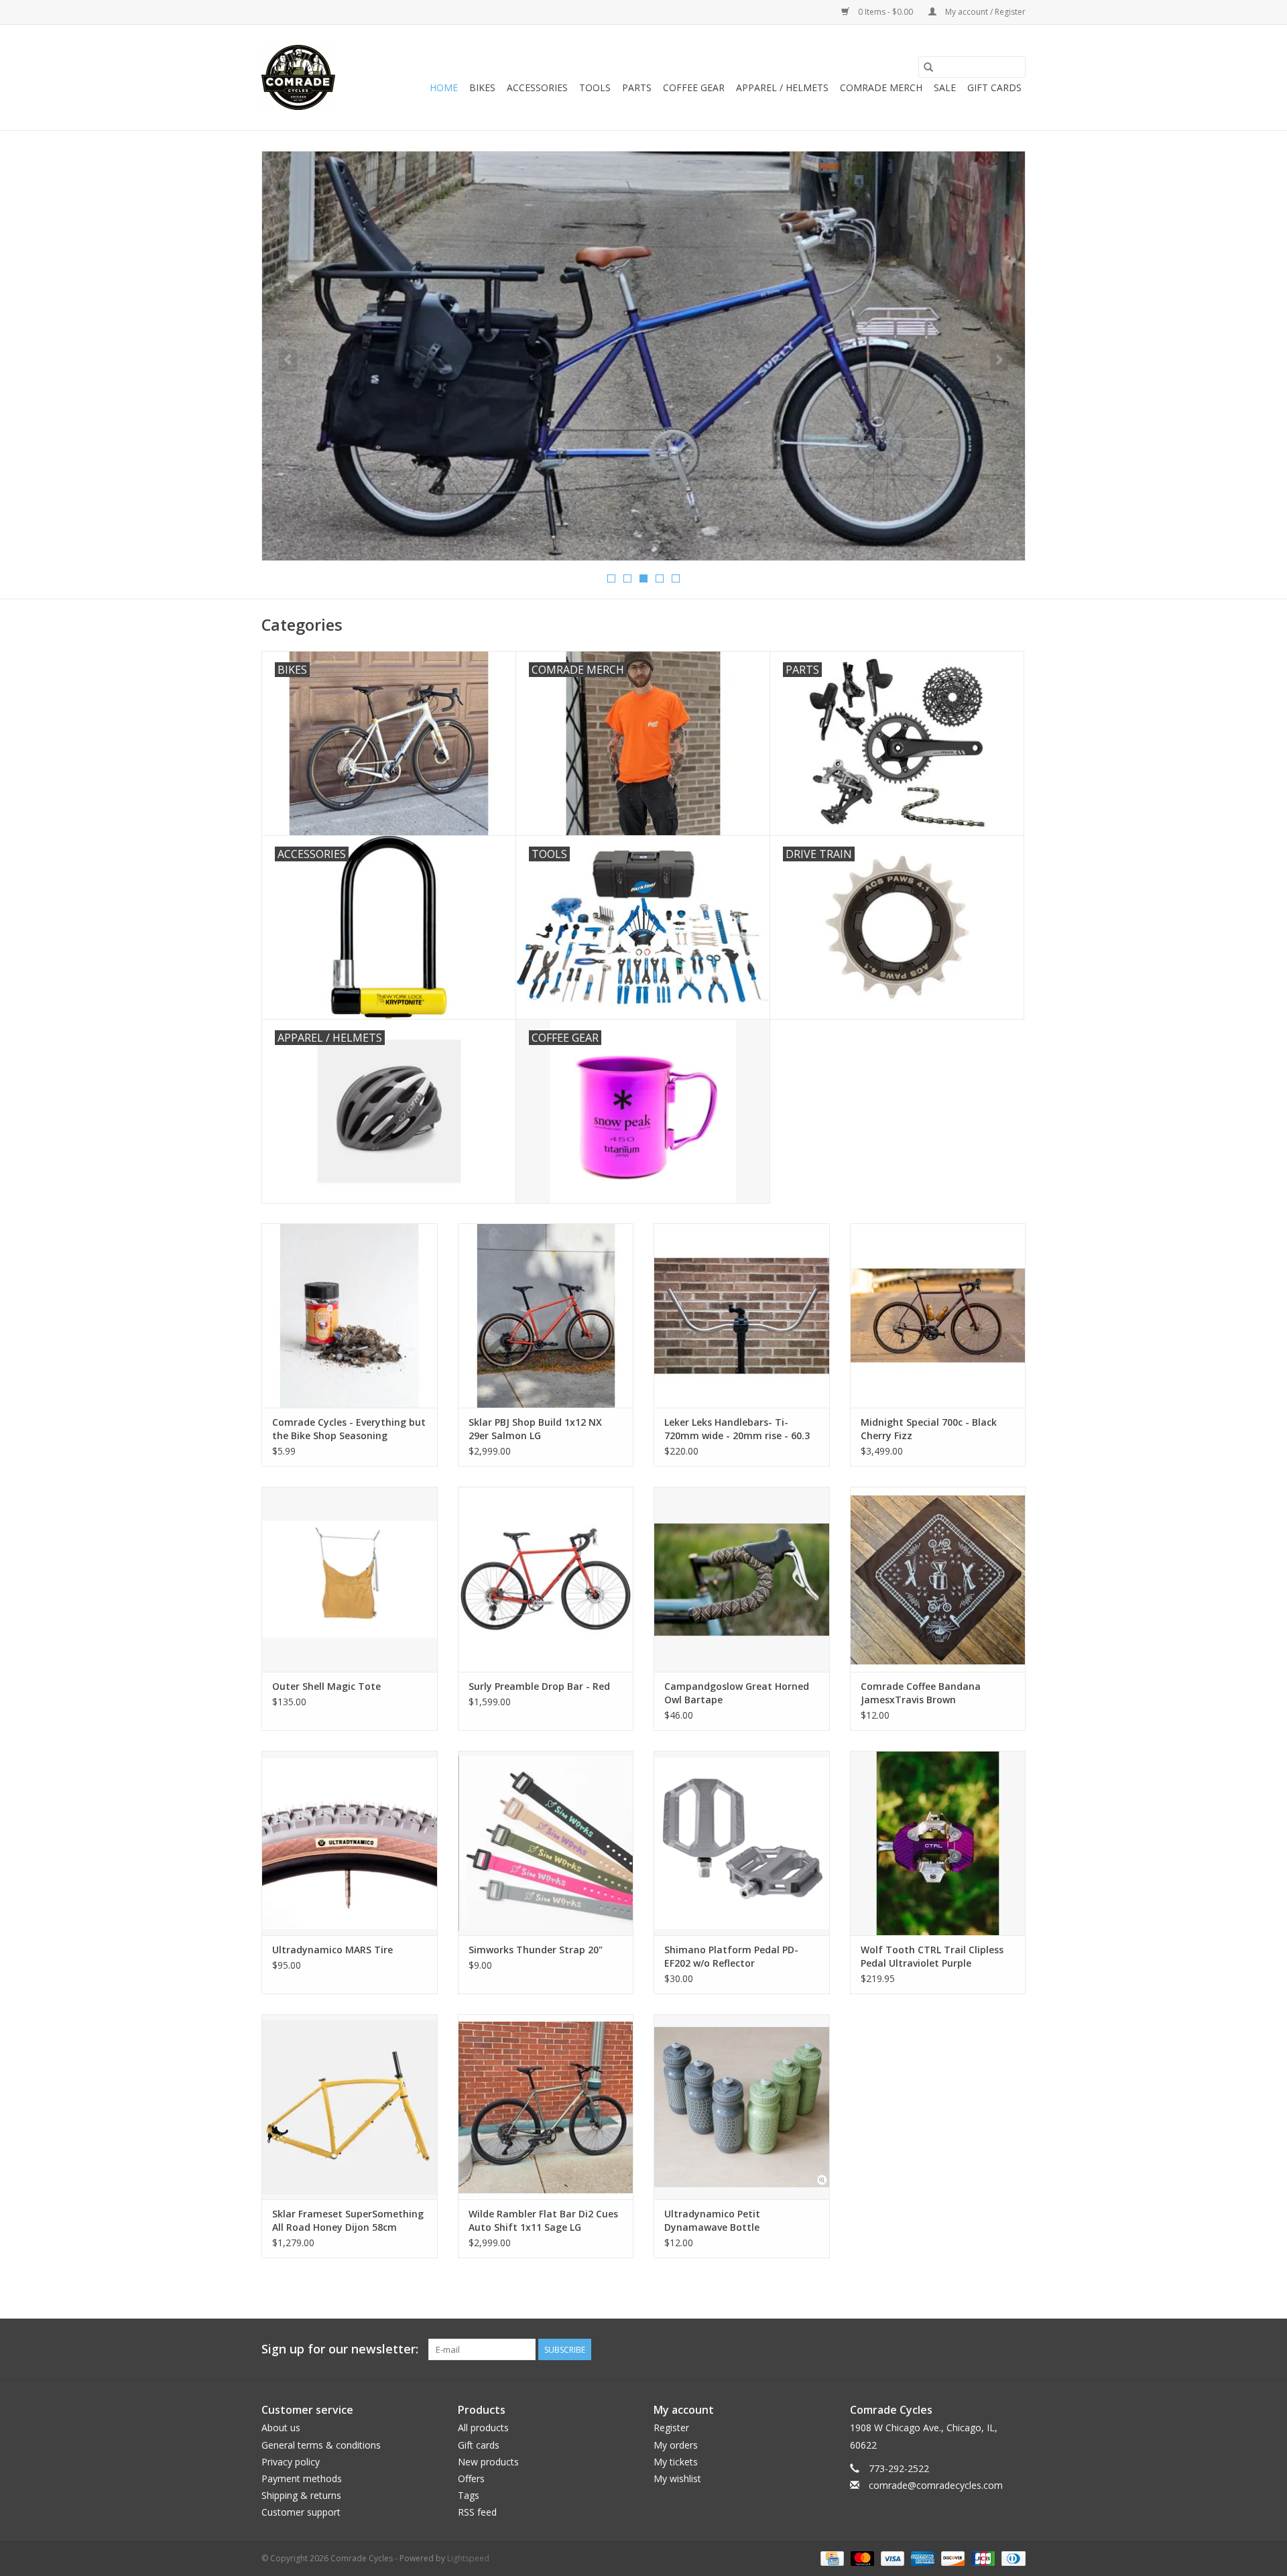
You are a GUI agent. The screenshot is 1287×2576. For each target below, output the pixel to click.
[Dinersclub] (1011, 2558)
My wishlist (677, 2478)
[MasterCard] (861, 2558)
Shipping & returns (301, 2495)
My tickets (676, 2462)
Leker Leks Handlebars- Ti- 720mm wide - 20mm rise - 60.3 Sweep (737, 1429)
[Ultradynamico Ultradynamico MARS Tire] (350, 1843)
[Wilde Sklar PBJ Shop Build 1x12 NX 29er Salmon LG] (546, 1315)
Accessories (537, 87)
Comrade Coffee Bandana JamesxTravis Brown (921, 1693)
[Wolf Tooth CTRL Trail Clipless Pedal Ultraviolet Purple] (938, 1843)
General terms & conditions (321, 2445)
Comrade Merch (881, 87)
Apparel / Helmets (782, 87)
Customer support (301, 2512)
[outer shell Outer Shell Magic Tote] (350, 1579)
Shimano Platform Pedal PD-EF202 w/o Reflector (731, 1956)
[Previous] (288, 360)
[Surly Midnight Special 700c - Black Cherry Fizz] (938, 1315)
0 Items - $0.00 (885, 12)
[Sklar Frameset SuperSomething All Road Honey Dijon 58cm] (350, 2106)
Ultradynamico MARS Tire (332, 1950)
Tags (469, 2495)
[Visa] (891, 2558)
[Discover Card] (952, 2558)
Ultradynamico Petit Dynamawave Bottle (712, 2220)
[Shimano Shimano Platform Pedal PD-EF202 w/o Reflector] (742, 1843)
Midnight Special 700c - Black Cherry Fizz (929, 1429)
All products (483, 2428)
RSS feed (477, 2512)
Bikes (482, 87)
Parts (637, 87)
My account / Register (984, 12)
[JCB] (982, 2558)
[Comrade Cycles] (298, 77)
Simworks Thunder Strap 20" (536, 1950)
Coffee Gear (694, 87)
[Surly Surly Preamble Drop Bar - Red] (546, 1579)
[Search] (928, 67)
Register (671, 2428)
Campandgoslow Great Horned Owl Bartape (737, 1693)
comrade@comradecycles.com (936, 2485)
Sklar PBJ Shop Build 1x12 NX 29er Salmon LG (535, 1429)
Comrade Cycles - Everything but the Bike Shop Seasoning (349, 1429)
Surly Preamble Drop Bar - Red (539, 1686)
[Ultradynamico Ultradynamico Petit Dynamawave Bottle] (742, 2106)
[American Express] (921, 2558)
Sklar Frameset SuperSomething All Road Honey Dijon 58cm (348, 2220)
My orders (676, 2445)
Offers (471, 2478)
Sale (945, 87)
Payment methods (302, 2478)
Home (444, 87)
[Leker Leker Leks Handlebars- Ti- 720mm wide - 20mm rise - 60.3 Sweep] (742, 1315)
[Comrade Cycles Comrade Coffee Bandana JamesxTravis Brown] (938, 1579)
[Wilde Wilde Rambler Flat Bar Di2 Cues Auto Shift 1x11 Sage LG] (546, 2106)
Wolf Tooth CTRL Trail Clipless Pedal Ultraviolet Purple (932, 1956)
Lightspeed (468, 2558)
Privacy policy (291, 2462)
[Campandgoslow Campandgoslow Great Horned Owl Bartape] (742, 1579)
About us (281, 2428)
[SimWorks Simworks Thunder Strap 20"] (546, 1843)
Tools (595, 87)
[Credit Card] (831, 2558)
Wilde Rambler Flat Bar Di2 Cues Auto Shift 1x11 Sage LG (543, 2220)
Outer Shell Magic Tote (326, 1686)
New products (488, 2462)
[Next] (999, 360)
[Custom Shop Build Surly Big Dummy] (643, 356)
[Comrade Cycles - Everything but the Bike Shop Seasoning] (350, 1315)
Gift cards (994, 87)
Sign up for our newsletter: (340, 2349)
